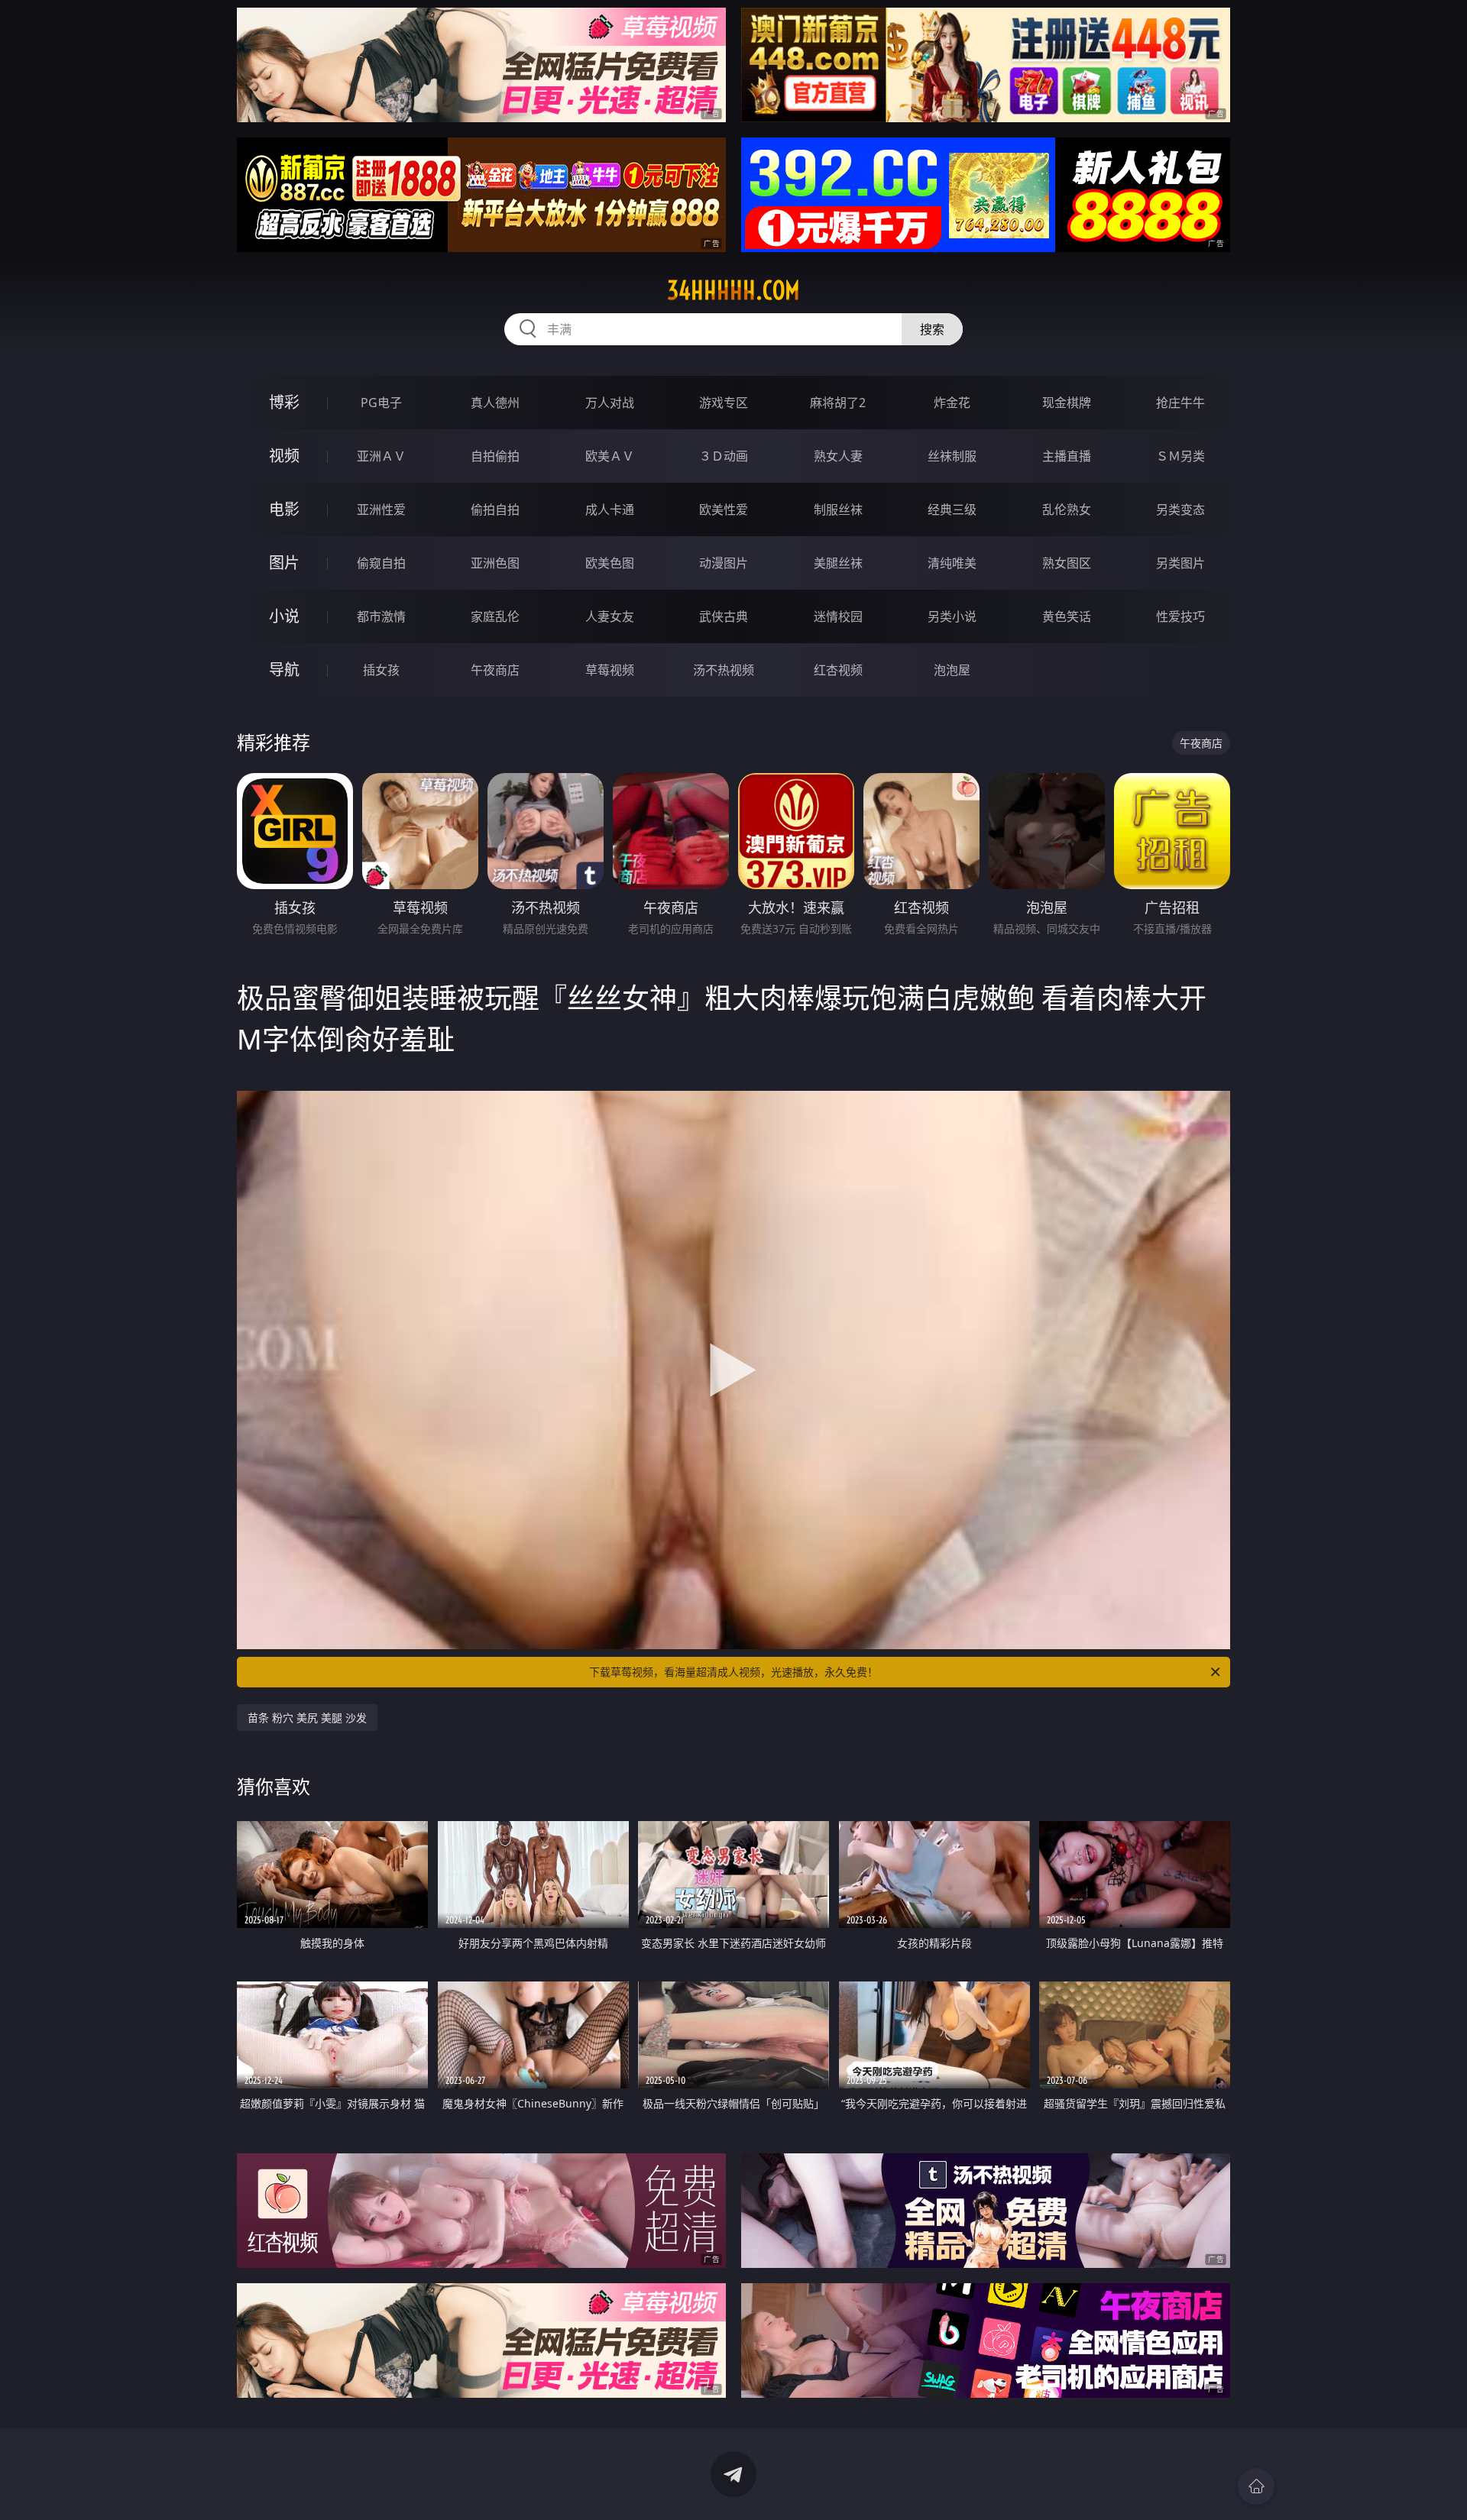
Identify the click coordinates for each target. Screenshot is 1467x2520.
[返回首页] (1256, 2486)
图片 (284, 563)
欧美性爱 (724, 509)
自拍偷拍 (495, 456)
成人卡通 (610, 509)
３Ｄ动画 (724, 456)
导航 (284, 670)
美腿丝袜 (838, 563)
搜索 (932, 329)
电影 (284, 509)
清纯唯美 (952, 563)
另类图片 (1180, 563)
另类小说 (952, 616)
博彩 (284, 402)
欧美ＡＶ (610, 456)
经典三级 (952, 509)
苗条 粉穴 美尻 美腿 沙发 (307, 1718)
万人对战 (610, 403)
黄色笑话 (1067, 616)
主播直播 (1067, 456)
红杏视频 (838, 670)
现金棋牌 (1067, 403)
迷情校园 (838, 616)
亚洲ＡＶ (381, 456)
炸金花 (952, 403)
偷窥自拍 (381, 563)
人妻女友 (610, 616)
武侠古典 (724, 616)
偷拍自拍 (495, 509)
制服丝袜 (838, 509)
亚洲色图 (495, 563)
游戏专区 (724, 403)
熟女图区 (1067, 563)
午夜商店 (495, 670)
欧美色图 (610, 563)
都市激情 (381, 616)
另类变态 (1180, 509)
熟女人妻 (838, 456)
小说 (284, 616)
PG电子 (381, 403)
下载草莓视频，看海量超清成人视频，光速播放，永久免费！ (733, 1672)
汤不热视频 (724, 670)
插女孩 (381, 670)
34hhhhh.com (733, 290)
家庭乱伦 (495, 616)
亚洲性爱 (381, 509)
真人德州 (495, 403)
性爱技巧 (1180, 616)
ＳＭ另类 (1180, 456)
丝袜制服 (952, 456)
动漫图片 (724, 563)
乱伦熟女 (1067, 509)
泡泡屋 (952, 670)
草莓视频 (610, 670)
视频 (284, 456)
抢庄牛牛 (1180, 403)
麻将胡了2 (838, 403)
